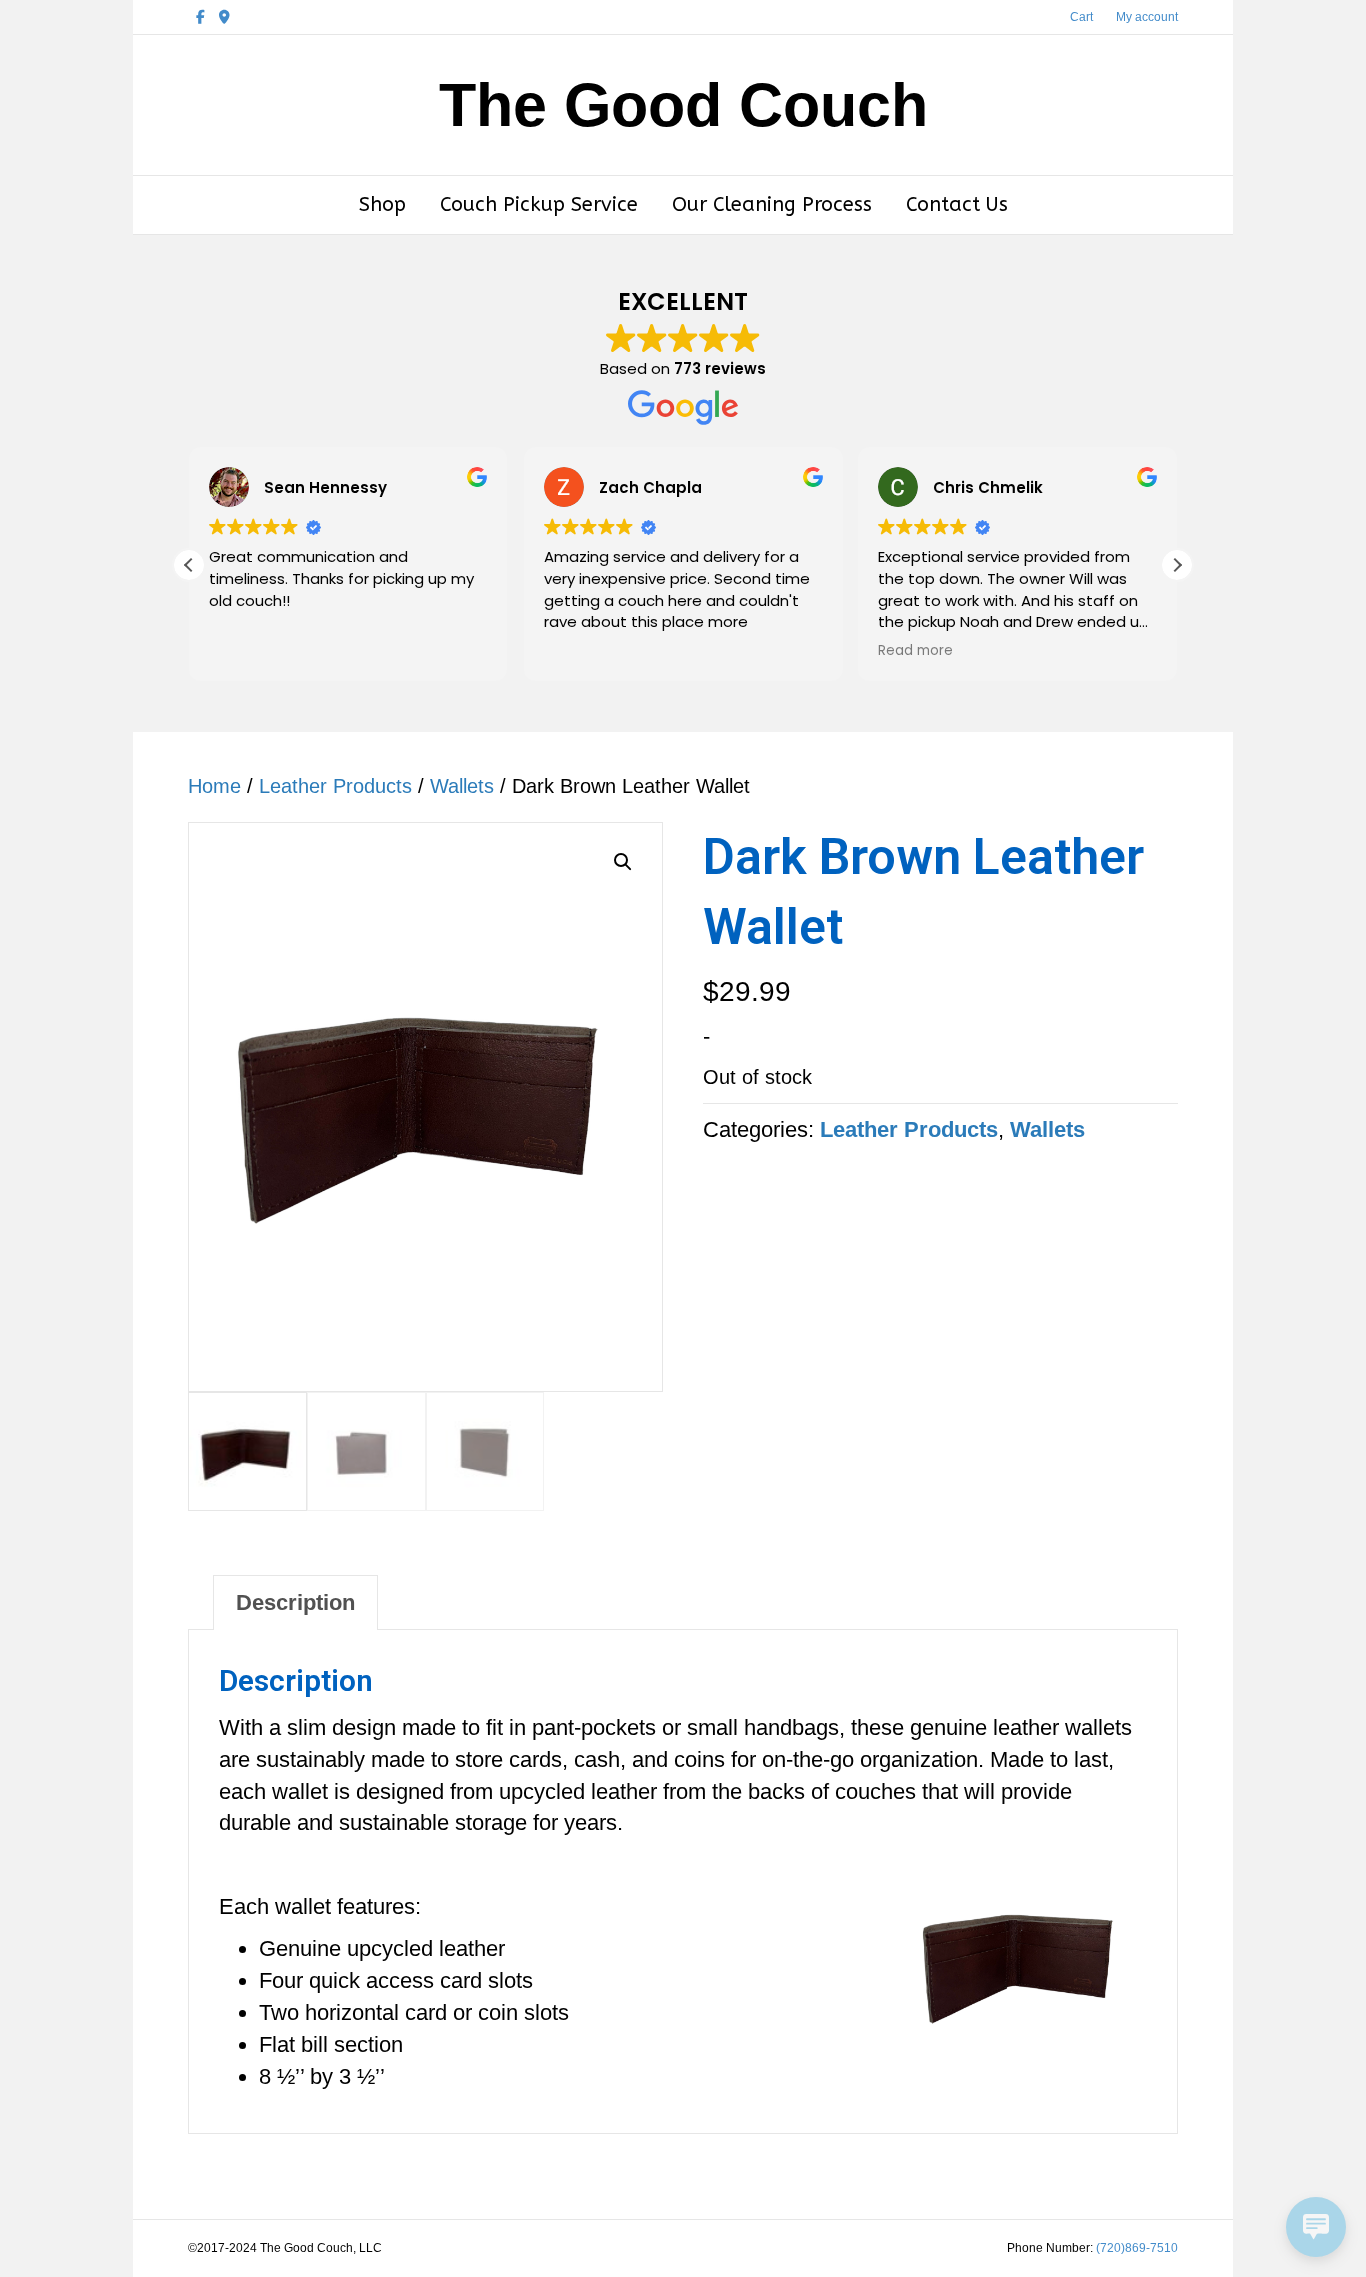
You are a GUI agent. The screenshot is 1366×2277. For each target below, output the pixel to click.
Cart (1081, 17)
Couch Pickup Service (539, 204)
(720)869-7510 (1137, 2248)
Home (214, 786)
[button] (1177, 565)
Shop (382, 204)
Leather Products (335, 786)
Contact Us (957, 204)
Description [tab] (295, 1602)
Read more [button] (915, 651)
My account (1147, 17)
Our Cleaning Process (772, 204)
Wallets (462, 786)
